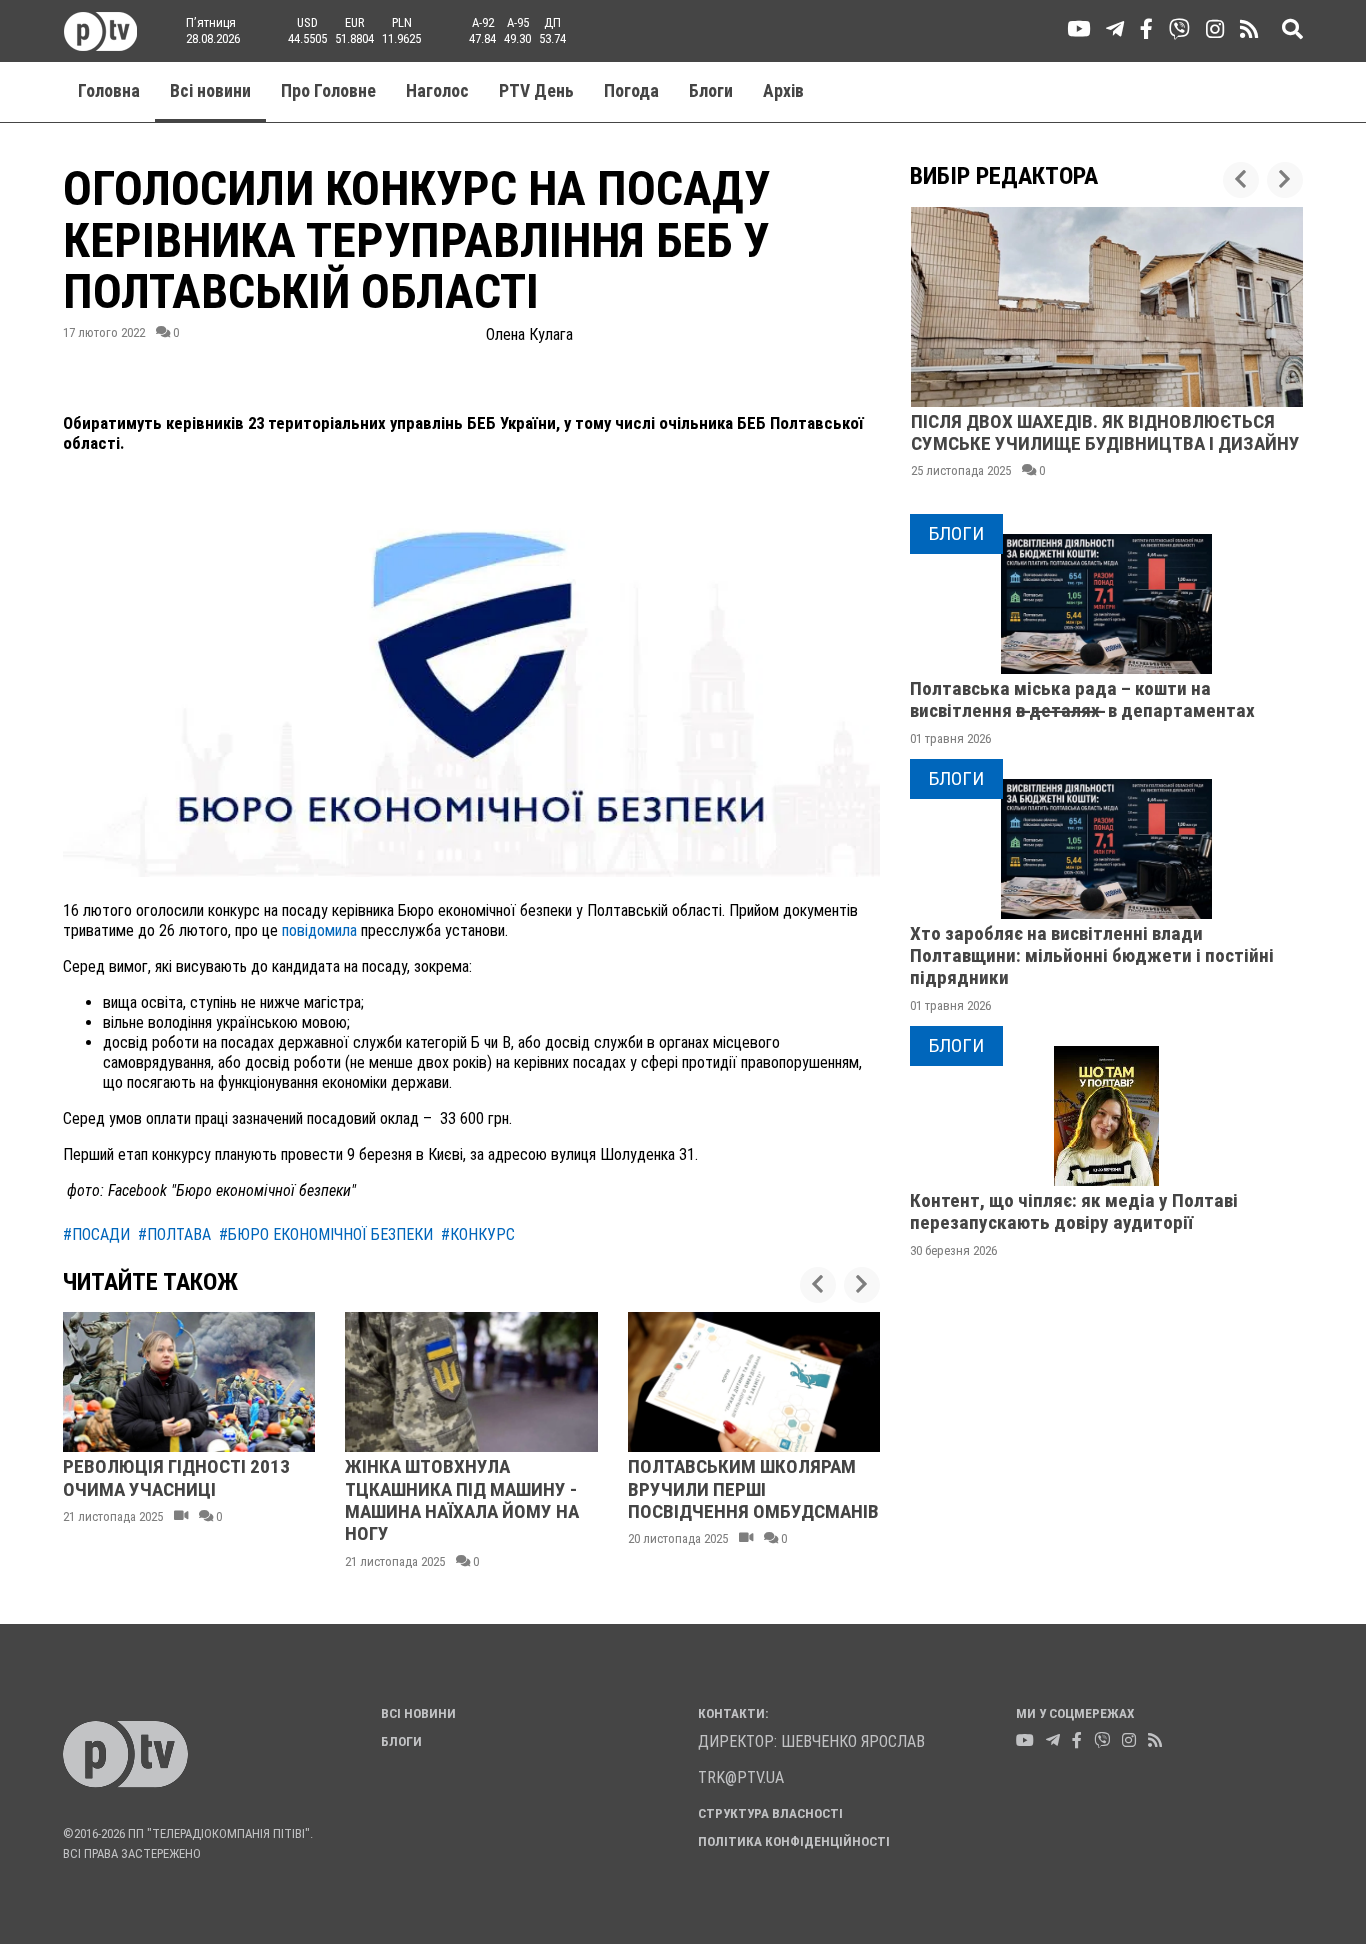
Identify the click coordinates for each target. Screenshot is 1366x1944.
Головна (109, 91)
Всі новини (210, 91)
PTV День (536, 91)
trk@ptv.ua (741, 1777)
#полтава (174, 1234)
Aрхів (783, 91)
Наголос (437, 91)
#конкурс (478, 1234)
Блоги (711, 91)
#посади (96, 1234)
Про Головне (328, 91)
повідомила (319, 930)
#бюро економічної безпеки (326, 1234)
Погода (631, 91)
